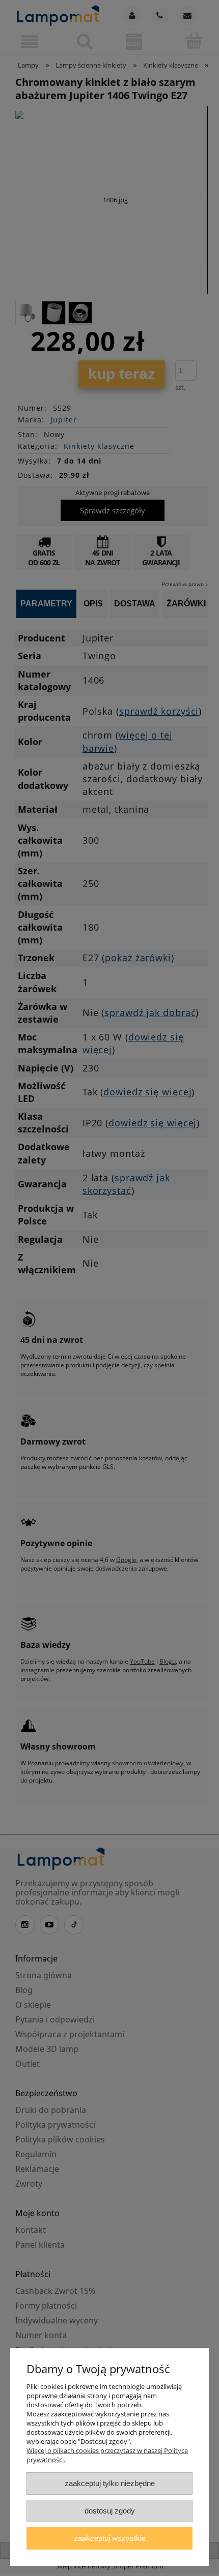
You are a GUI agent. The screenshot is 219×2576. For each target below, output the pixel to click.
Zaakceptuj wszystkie (110, 2538)
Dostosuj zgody (110, 2511)
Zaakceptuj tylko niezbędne (110, 2483)
